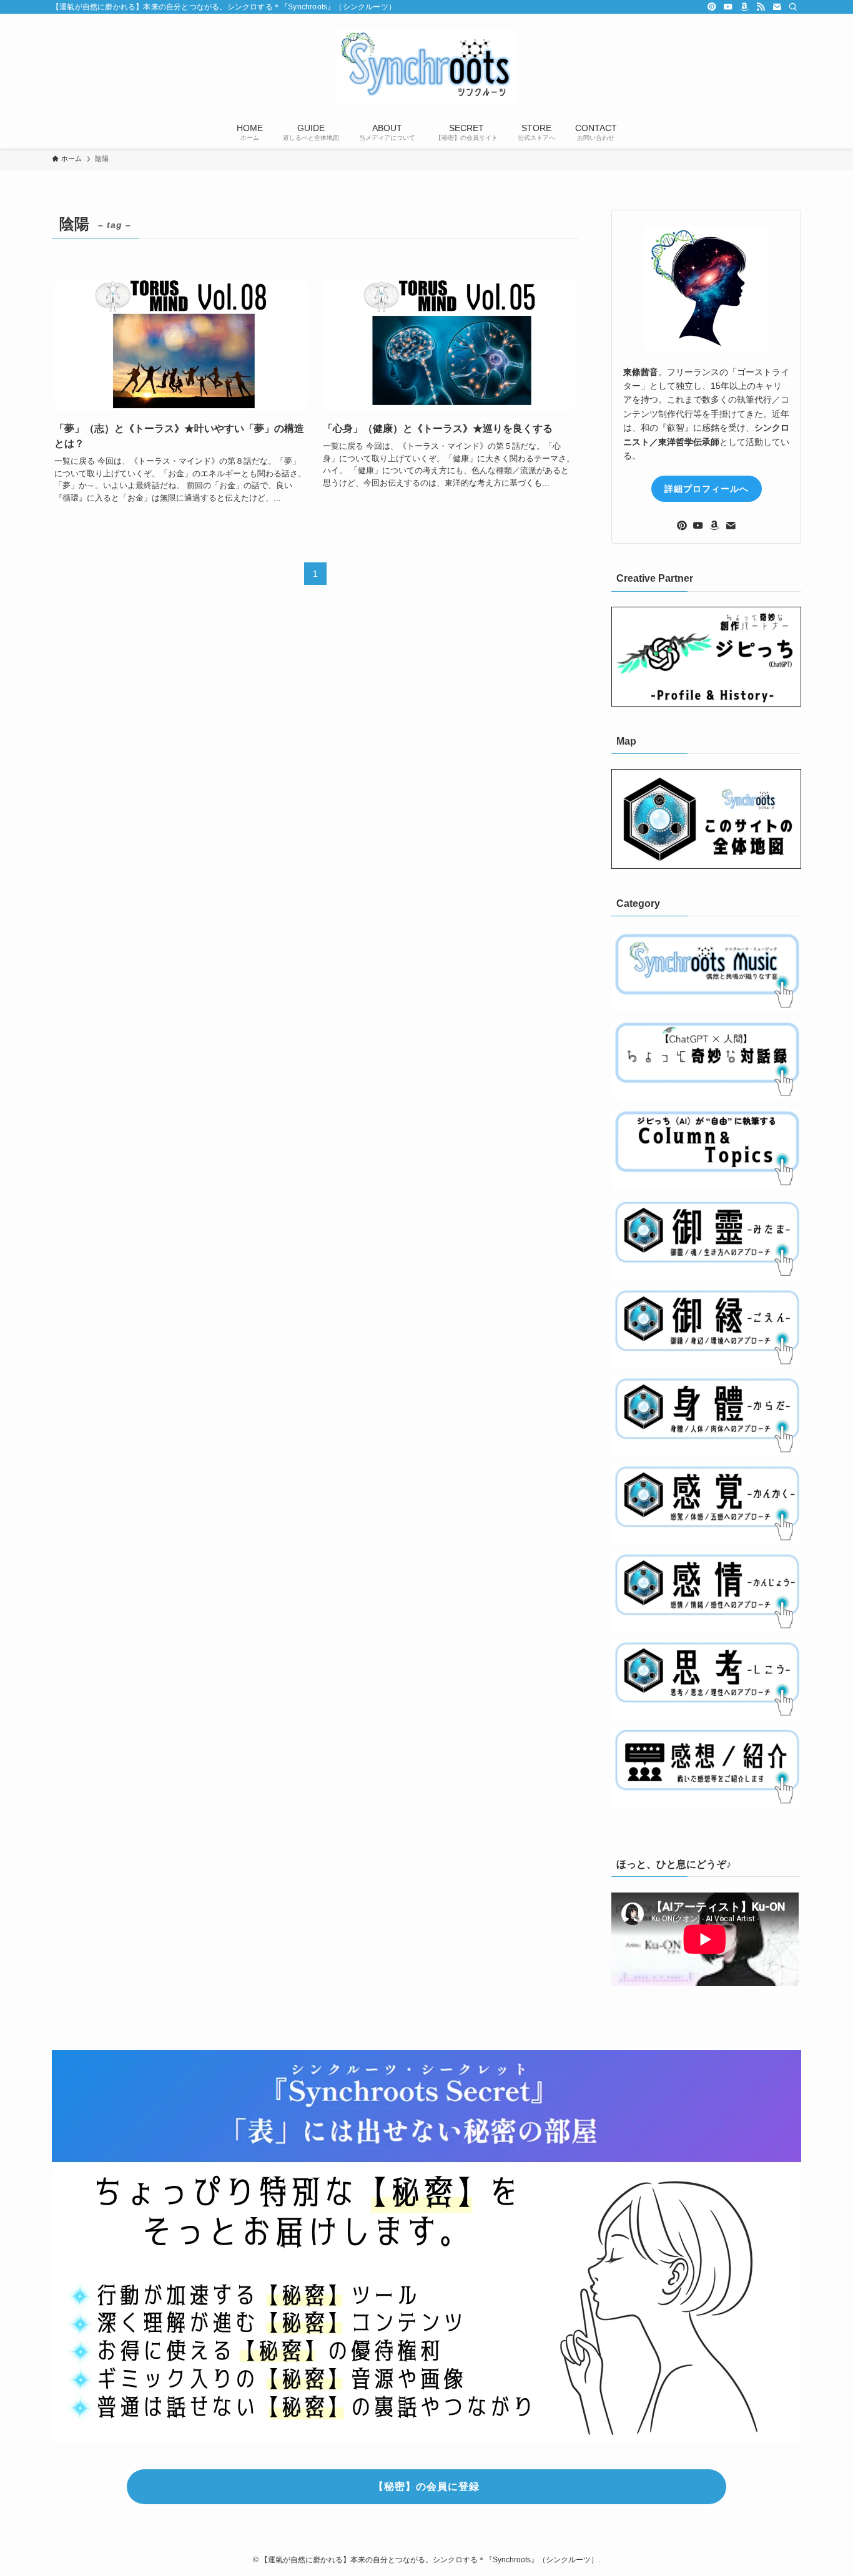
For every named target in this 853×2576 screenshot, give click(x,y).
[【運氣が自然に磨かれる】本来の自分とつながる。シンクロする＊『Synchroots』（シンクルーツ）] (426, 66)
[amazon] (744, 7)
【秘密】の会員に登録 (426, 2486)
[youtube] (728, 7)
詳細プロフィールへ (707, 489)
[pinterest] (712, 7)
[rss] (761, 7)
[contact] (777, 7)
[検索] (793, 7)
